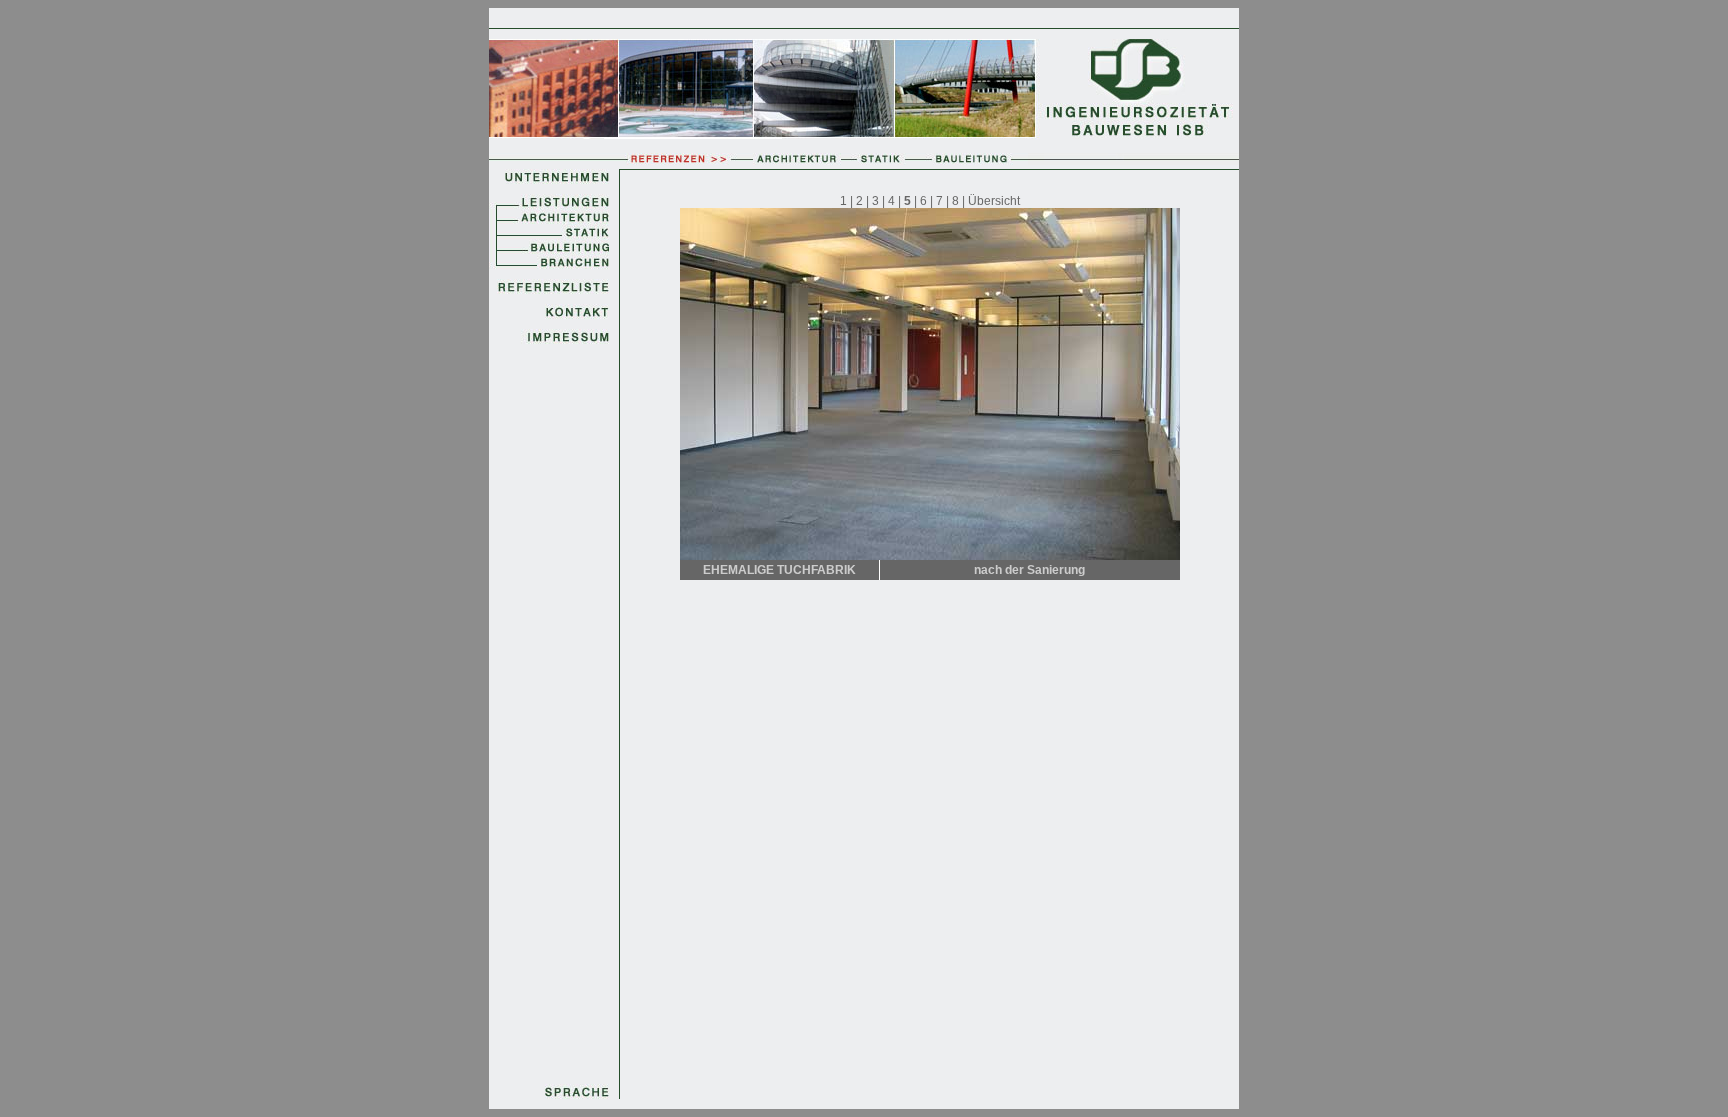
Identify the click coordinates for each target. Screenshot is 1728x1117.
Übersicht (994, 201)
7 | (942, 201)
